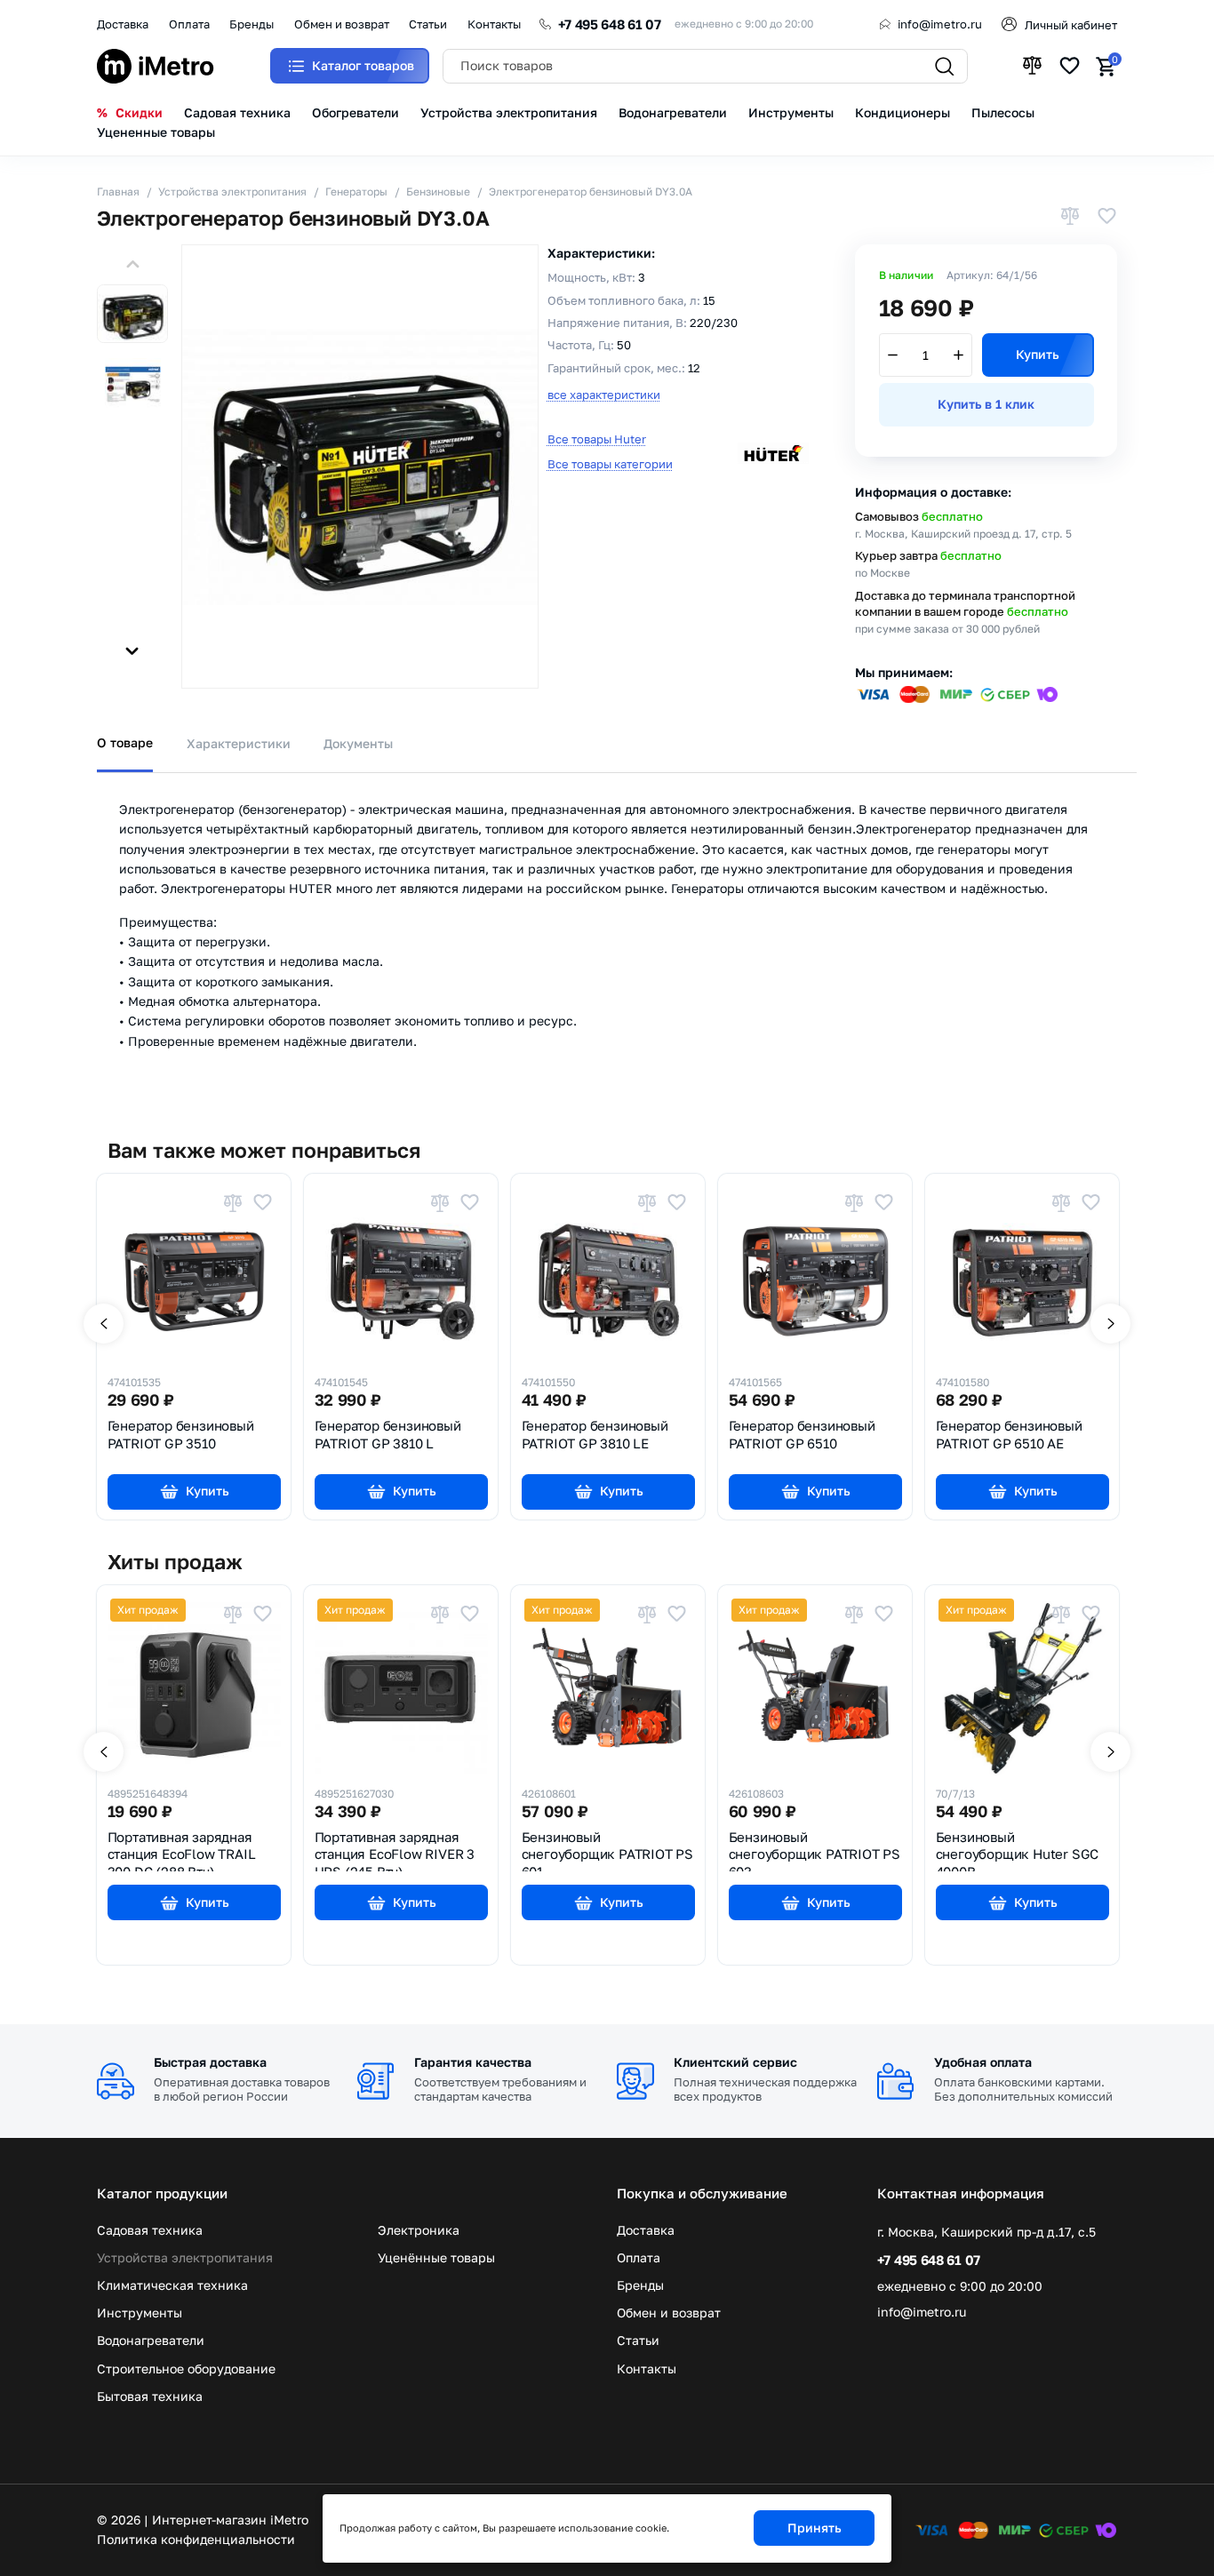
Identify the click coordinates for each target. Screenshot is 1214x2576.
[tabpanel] (607, 931)
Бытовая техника (150, 2397)
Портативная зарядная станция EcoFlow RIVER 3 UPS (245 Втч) (395, 1850)
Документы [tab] (358, 743)
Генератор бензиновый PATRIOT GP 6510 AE (1009, 1434)
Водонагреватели (151, 2341)
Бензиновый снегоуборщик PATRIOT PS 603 (815, 1850)
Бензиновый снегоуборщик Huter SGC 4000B (1018, 1850)
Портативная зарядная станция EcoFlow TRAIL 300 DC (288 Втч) (182, 1850)
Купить (1038, 354)
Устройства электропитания (185, 2258)
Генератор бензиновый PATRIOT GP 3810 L (388, 1434)
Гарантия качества (473, 2062)
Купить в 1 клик (986, 404)
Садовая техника (150, 2230)
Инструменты (140, 2313)
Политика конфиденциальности (196, 2540)
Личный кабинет (1071, 25)
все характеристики (604, 395)
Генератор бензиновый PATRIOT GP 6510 (802, 1434)
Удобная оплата (983, 2062)
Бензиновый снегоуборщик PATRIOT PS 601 (607, 1850)
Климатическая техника (172, 2285)
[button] (132, 264)
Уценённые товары (436, 2258)
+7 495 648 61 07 (610, 24)
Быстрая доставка (210, 2062)
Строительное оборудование (186, 2369)
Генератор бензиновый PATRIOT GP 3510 (181, 1434)
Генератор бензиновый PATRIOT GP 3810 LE (595, 1434)
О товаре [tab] (125, 742)
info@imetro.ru (940, 24)
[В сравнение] (1070, 218)
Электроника (419, 2230)
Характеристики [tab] (239, 743)
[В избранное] (1106, 218)
